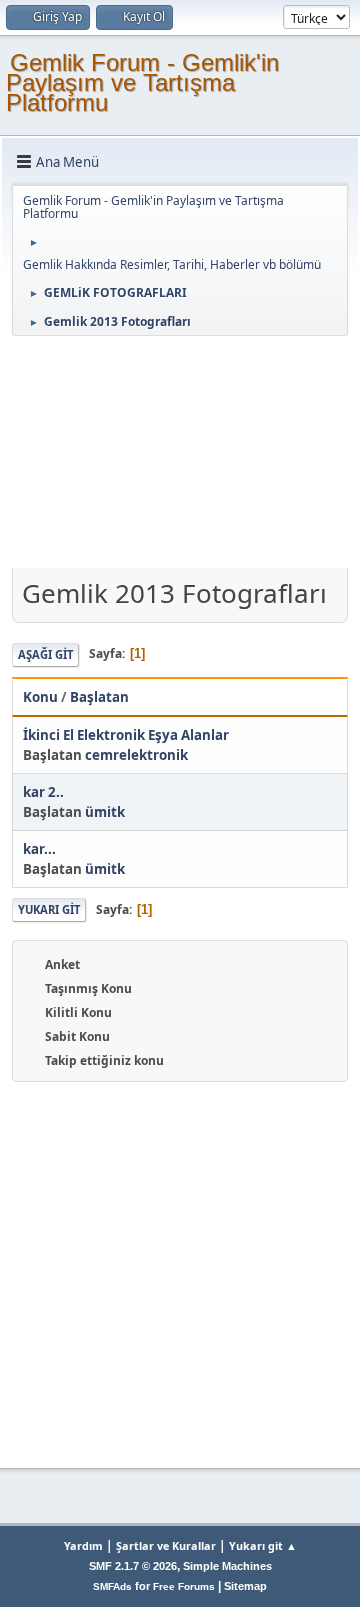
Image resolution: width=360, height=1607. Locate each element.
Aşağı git (45, 654)
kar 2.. (43, 792)
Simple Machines (227, 1566)
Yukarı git (49, 909)
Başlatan (99, 697)
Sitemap (245, 1586)
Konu (40, 697)
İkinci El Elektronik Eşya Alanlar (126, 735)
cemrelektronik (136, 755)
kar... (39, 849)
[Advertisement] (180, 454)
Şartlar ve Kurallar (166, 1545)
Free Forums (184, 1586)
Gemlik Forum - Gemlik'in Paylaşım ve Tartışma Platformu (142, 82)
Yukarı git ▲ (263, 1545)
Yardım (83, 1545)
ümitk (105, 812)
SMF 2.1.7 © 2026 (133, 1566)
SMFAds (112, 1586)
